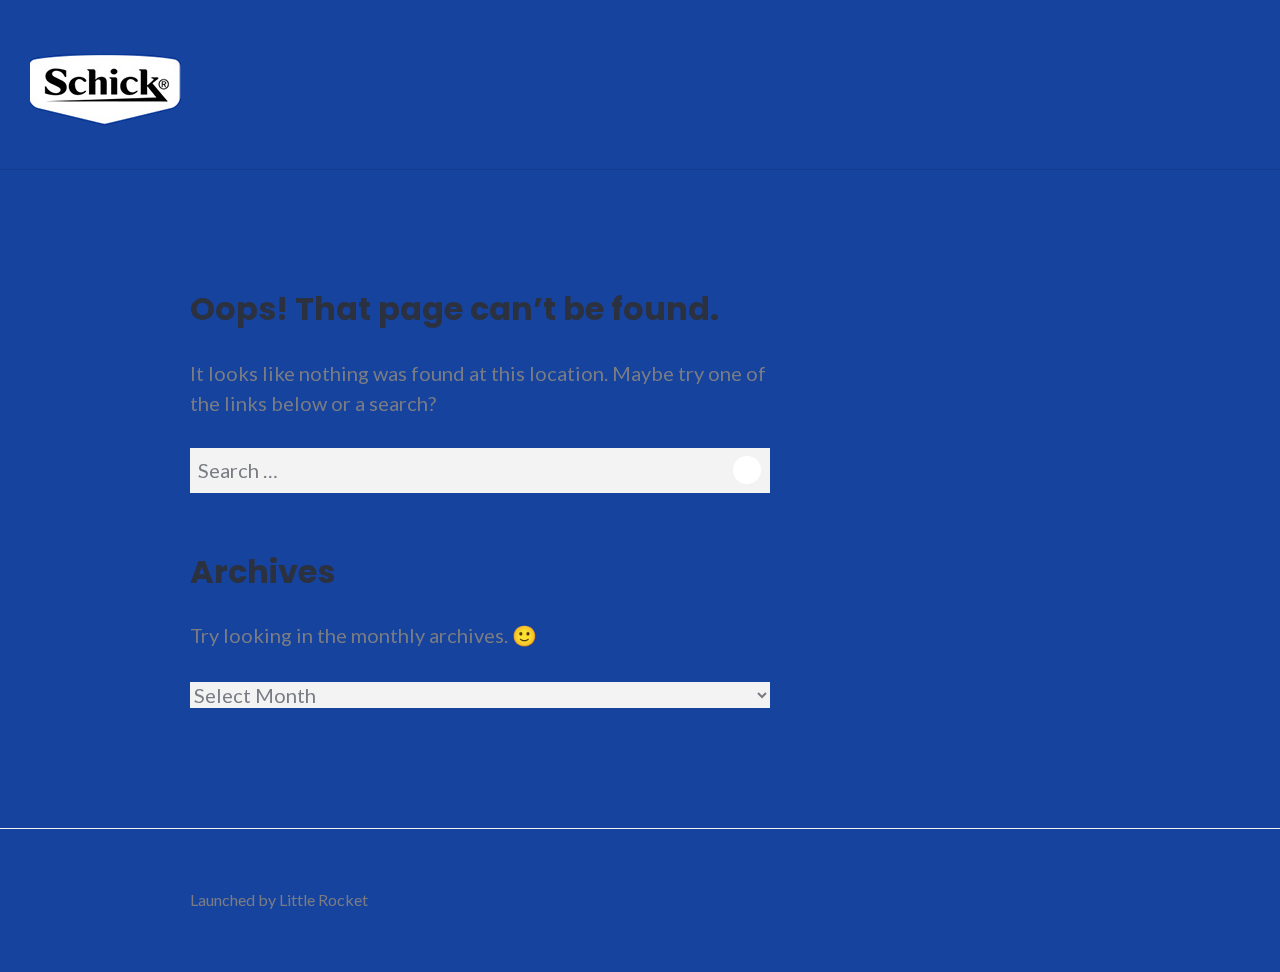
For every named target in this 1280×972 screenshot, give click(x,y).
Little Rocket (323, 899)
